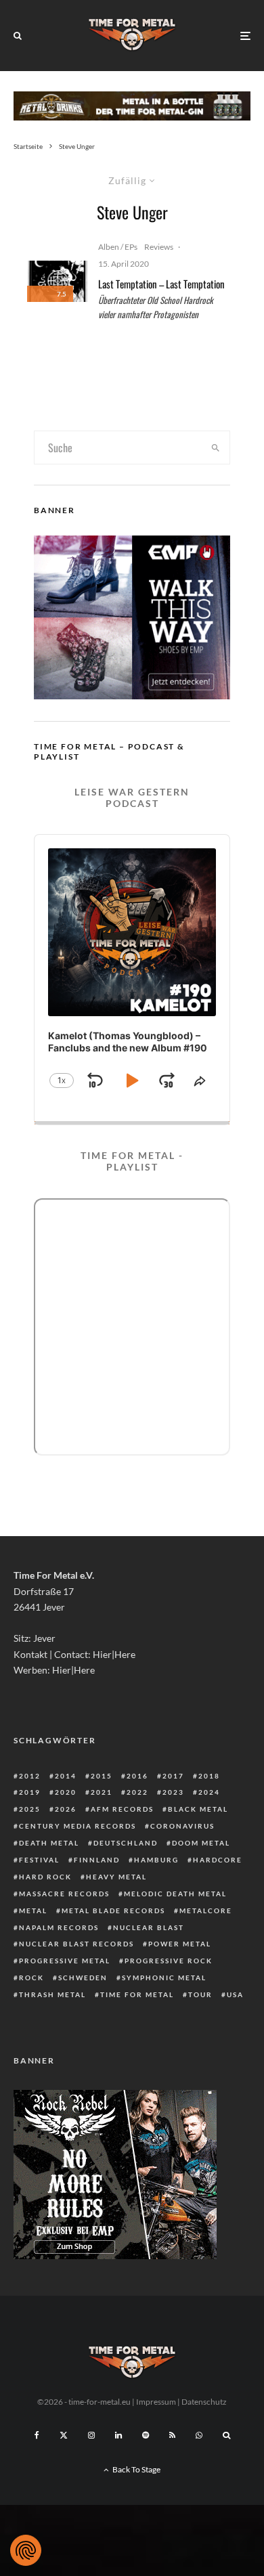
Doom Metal (201, 1843)
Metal (33, 1911)
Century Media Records (78, 1826)
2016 (137, 1776)
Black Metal (198, 1809)
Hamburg (156, 1860)
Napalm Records (59, 1927)
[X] (64, 2435)
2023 (173, 1792)
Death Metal (49, 1843)
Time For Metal (137, 1994)
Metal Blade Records (113, 1911)
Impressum (156, 2402)
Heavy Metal (116, 1877)
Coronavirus (182, 1826)
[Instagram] (91, 2435)
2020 (66, 1792)
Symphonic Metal (164, 1978)
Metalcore (206, 1911)
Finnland (97, 1860)
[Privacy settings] (26, 2550)
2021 (102, 1792)
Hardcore (218, 1860)
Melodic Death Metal (175, 1894)
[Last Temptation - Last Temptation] (58, 282)
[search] (215, 447)
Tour (200, 1994)
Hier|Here (114, 1654)
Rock (31, 1978)
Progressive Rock (169, 1961)
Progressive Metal (65, 1961)
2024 (209, 1792)
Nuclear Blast (149, 1927)
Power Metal (180, 1944)
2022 (137, 1792)
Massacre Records (64, 1894)
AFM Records (122, 1809)
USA (235, 1994)
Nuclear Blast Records (76, 1944)
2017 (173, 1776)
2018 (209, 1776)
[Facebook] (37, 2435)
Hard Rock (45, 1877)
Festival (39, 1860)
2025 (30, 1809)
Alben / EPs (118, 247)
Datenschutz (204, 2402)
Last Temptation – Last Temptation (161, 284)
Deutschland (126, 1843)
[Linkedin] (118, 2435)
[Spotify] (146, 2435)
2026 (66, 1809)
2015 (102, 1776)
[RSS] (172, 2435)
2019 (30, 1792)
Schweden (83, 1978)
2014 (66, 1776)
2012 (30, 1776)
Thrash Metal (52, 1994)
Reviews (159, 247)
